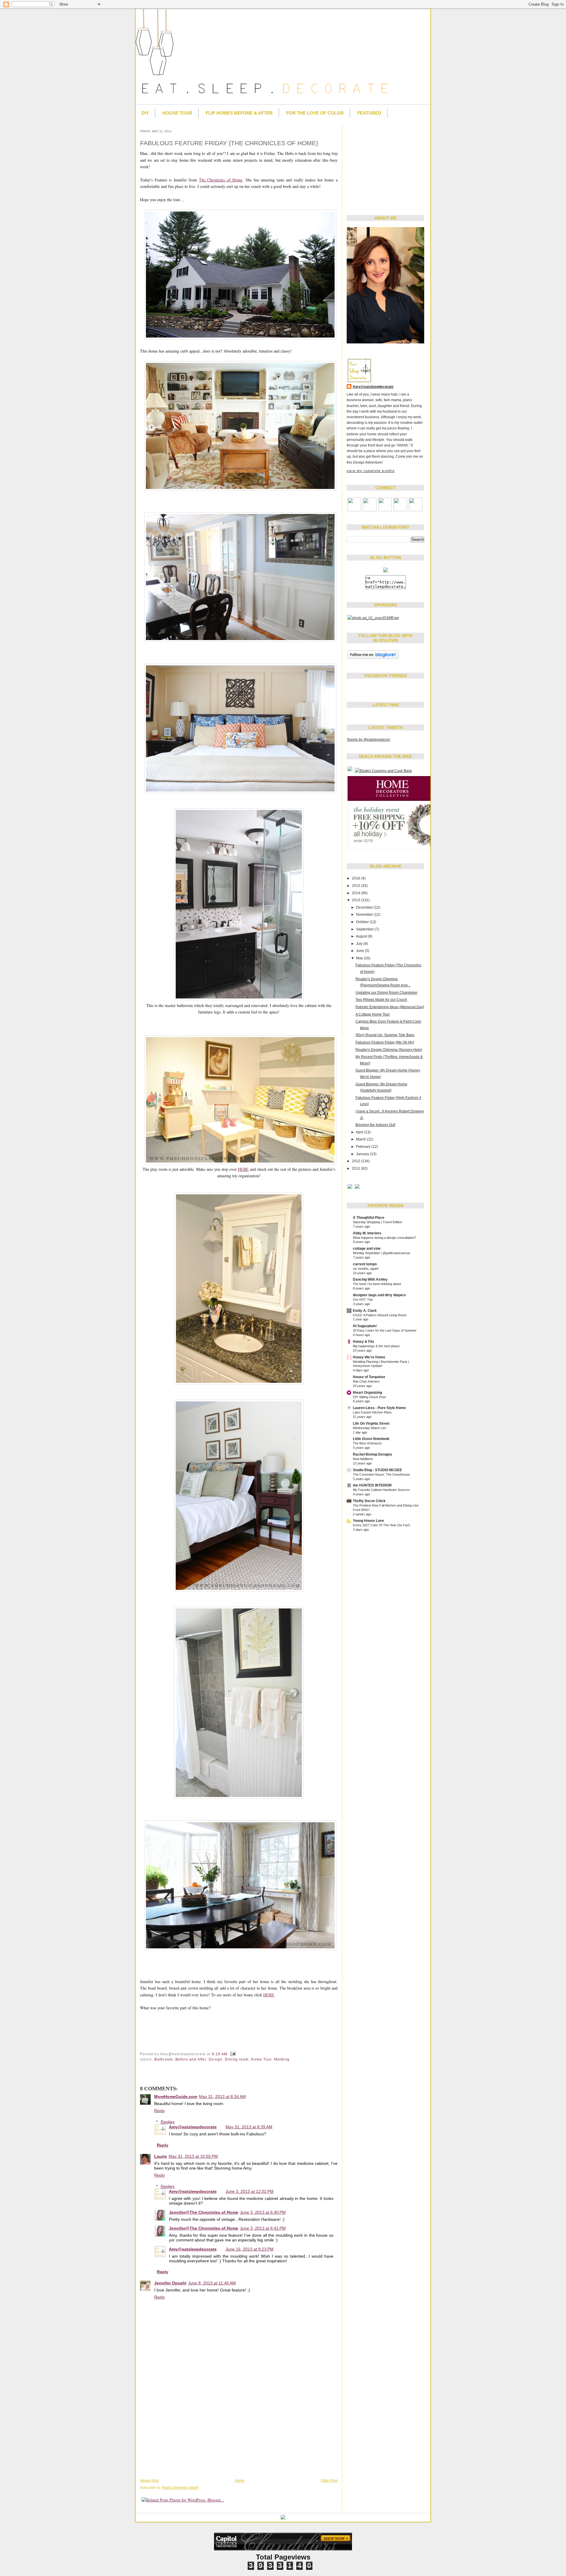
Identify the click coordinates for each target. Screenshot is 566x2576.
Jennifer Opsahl (170, 2283)
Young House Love (368, 1521)
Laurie (161, 2156)
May (360, 958)
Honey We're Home (369, 1357)
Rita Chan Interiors (366, 1381)
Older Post (329, 2481)
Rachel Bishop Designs (372, 1454)
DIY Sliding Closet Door (370, 1397)
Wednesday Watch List (369, 1428)
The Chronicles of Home (221, 180)
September (365, 929)
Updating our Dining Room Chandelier (386, 993)
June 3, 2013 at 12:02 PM (250, 2191)
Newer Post (149, 2481)
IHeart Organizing (367, 1393)
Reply (159, 2111)
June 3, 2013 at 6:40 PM (263, 2212)
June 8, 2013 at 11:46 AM (212, 2283)
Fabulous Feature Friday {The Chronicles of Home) (229, 143)
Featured (369, 113)
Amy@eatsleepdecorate (373, 387)
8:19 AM (220, 2054)
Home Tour (261, 2059)
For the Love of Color (315, 113)
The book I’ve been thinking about (377, 1284)
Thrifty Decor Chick (369, 1501)
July (360, 944)
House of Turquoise (369, 1377)
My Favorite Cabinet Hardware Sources (381, 1490)
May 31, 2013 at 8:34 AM (222, 2096)
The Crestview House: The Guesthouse (381, 1474)
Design (215, 2059)
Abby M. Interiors (367, 1233)
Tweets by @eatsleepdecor (368, 740)
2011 (357, 1168)
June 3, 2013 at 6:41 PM (263, 2228)
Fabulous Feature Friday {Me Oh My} (385, 1042)
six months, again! (366, 1269)
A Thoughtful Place (369, 1218)
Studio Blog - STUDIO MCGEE (377, 1470)
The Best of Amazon (367, 1443)
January (363, 1154)
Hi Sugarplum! (365, 1326)
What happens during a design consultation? (384, 1238)
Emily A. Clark (365, 1311)
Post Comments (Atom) (180, 2488)
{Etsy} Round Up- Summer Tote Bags (385, 1035)
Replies (168, 2122)
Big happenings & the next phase (376, 1346)
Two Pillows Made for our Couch (381, 1000)
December (365, 907)
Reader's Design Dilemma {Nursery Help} (389, 1050)
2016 (357, 878)
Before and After (191, 2059)
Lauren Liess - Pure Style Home (379, 1408)
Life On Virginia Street (371, 1423)
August (362, 936)
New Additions (363, 1459)
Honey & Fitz (363, 1342)
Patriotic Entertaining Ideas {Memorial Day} (390, 1007)
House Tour (177, 113)
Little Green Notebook (371, 1439)
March (362, 1139)
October (363, 922)
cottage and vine (367, 1249)
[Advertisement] (384, 165)
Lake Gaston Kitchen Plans (372, 1412)
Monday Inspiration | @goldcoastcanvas (382, 1253)
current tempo (365, 1264)
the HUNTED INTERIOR (372, 1485)
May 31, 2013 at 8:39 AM (249, 2127)
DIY (145, 113)
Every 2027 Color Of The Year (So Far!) (381, 1525)
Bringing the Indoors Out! (375, 1125)
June (361, 951)
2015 (357, 886)
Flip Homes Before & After (239, 113)
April (360, 1132)
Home (240, 2481)
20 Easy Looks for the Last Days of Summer (385, 1330)
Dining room (237, 2059)
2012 (357, 1161)
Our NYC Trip (363, 1299)
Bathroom (164, 2059)
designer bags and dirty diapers (379, 1295)
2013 (357, 900)
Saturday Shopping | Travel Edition (377, 1222)
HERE (243, 1169)
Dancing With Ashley (370, 1279)
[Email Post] (232, 2054)
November (365, 915)
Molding (282, 2059)
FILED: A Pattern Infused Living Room (380, 1315)
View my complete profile (371, 471)
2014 (357, 893)
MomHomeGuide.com (176, 2096)
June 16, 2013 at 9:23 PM (250, 2249)
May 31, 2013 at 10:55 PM (193, 2156)
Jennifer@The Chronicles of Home (204, 2212)
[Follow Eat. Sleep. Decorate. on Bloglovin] (373, 659)
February (364, 1147)
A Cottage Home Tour (373, 1014)
